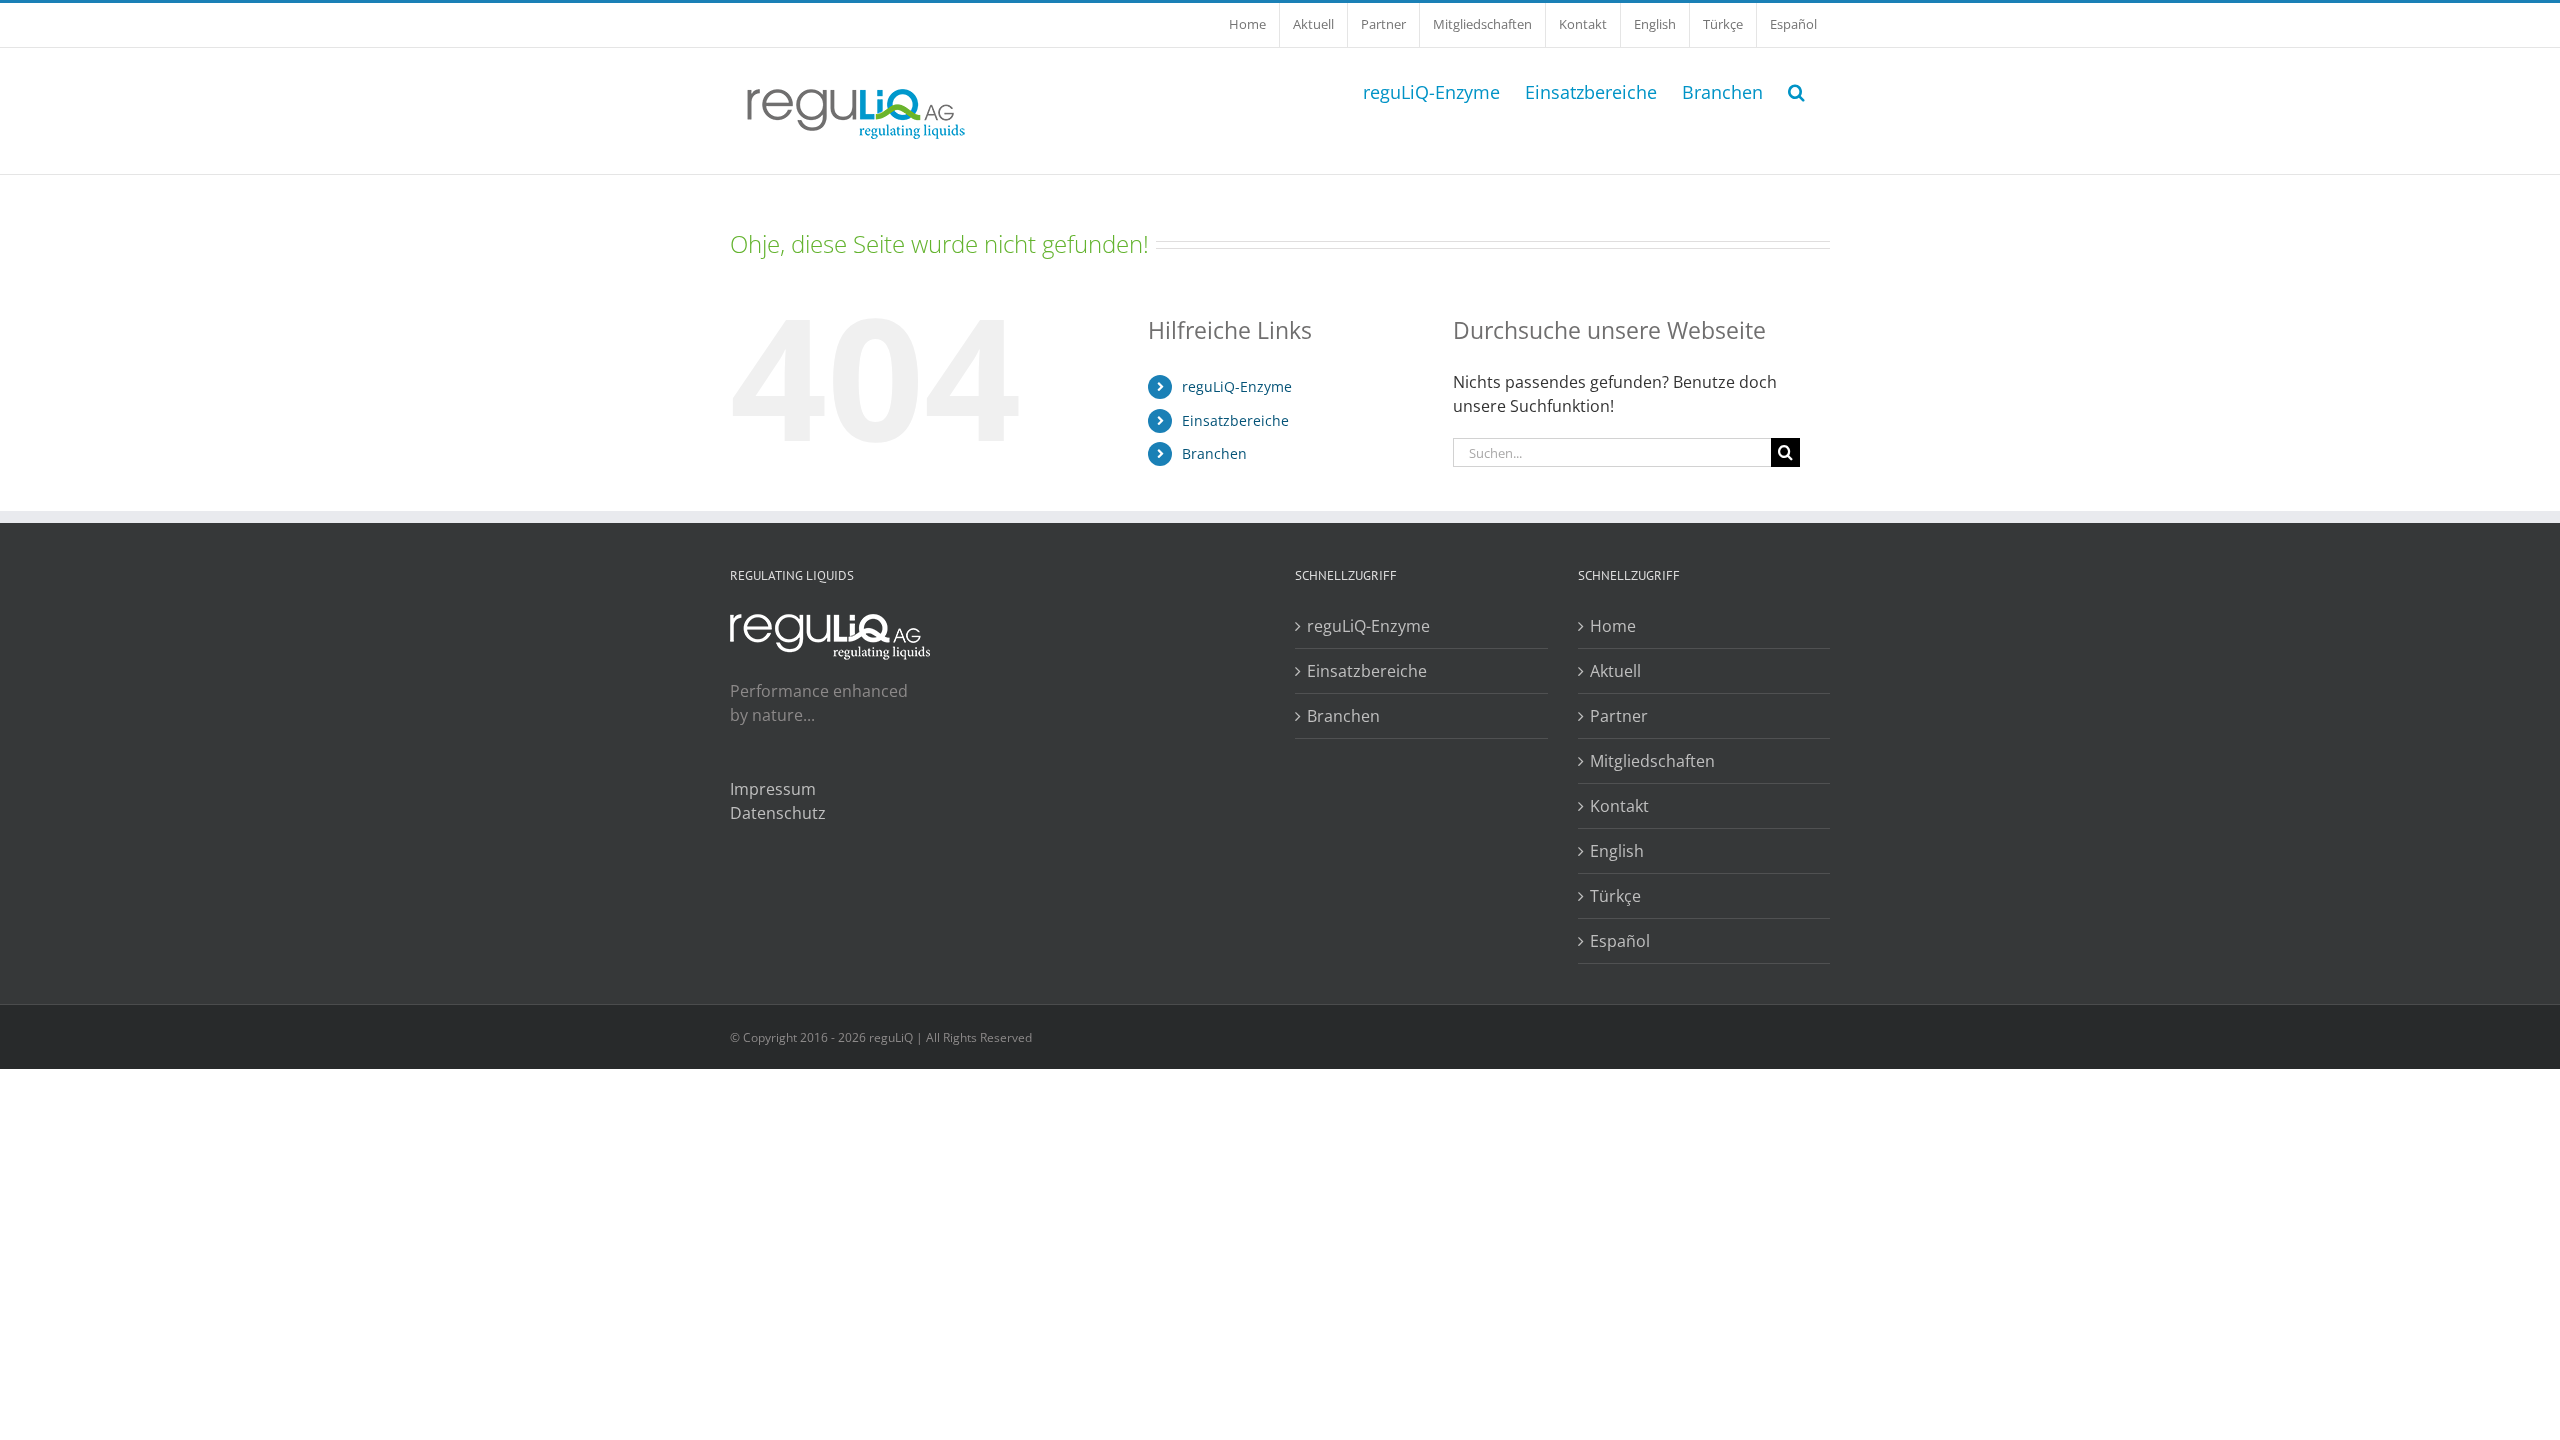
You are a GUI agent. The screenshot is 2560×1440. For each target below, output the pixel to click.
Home (1613, 626)
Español (1620, 941)
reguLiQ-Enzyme (1237, 386)
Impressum (773, 789)
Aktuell (1615, 671)
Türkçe (1615, 896)
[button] (1796, 90)
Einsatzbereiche (1235, 420)
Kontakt (1619, 806)
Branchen (1214, 453)
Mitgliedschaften (1652, 761)
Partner (1619, 716)
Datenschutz (778, 813)
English (1617, 851)
